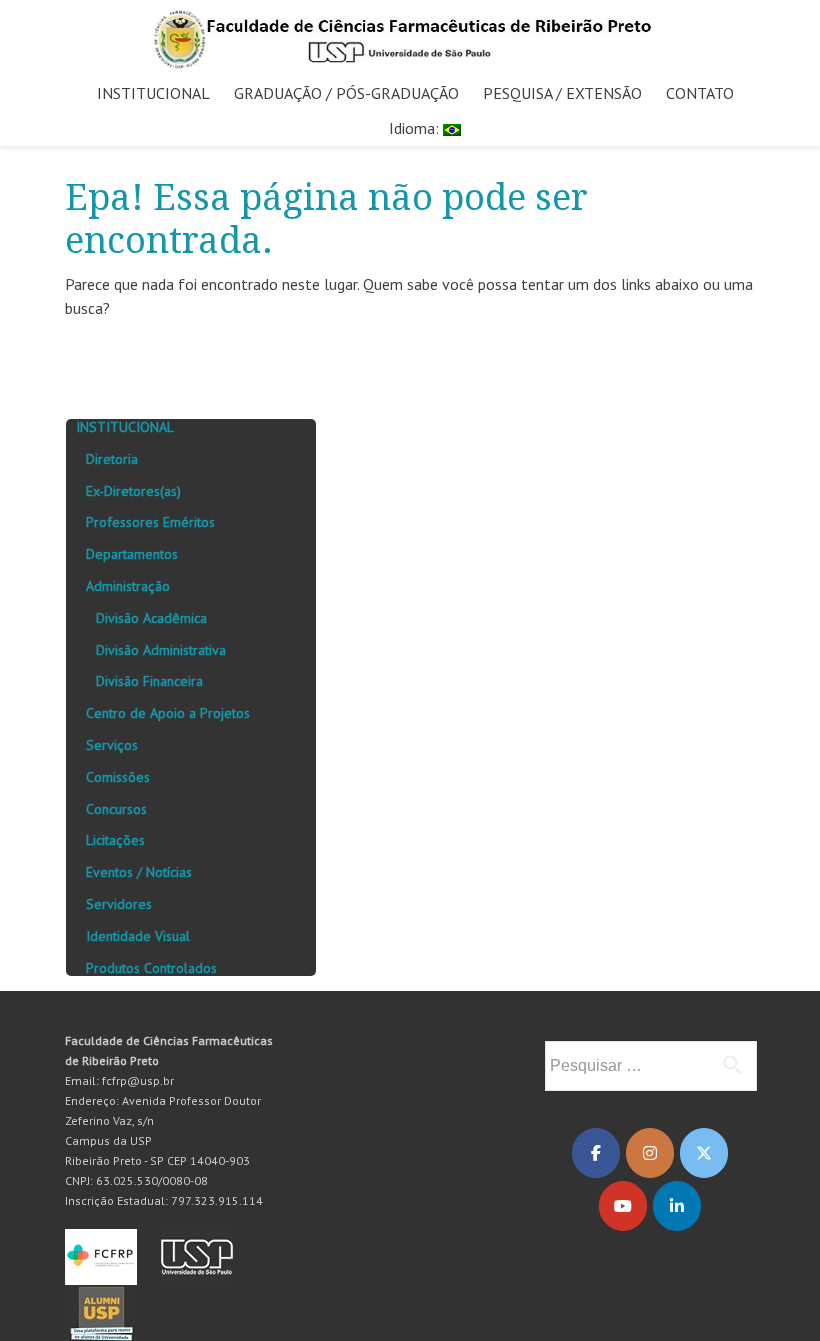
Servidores (119, 904)
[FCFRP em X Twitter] (704, 1153)
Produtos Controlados (151, 968)
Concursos (116, 809)
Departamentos (132, 554)
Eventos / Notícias (139, 872)
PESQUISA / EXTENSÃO (562, 93)
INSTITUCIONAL (153, 93)
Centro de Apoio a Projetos (168, 713)
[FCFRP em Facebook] (596, 1153)
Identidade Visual (138, 936)
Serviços (112, 745)
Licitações (115, 840)
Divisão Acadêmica (151, 618)
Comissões (118, 777)
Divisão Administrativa (161, 650)
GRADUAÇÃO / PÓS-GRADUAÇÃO (346, 93)
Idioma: (416, 128)
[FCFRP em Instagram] (650, 1153)
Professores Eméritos (150, 522)
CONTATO (700, 93)
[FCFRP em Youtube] (623, 1206)
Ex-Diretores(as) (133, 491)
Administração (128, 586)
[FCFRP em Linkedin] (677, 1206)
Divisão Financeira (149, 681)
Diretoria (112, 459)
